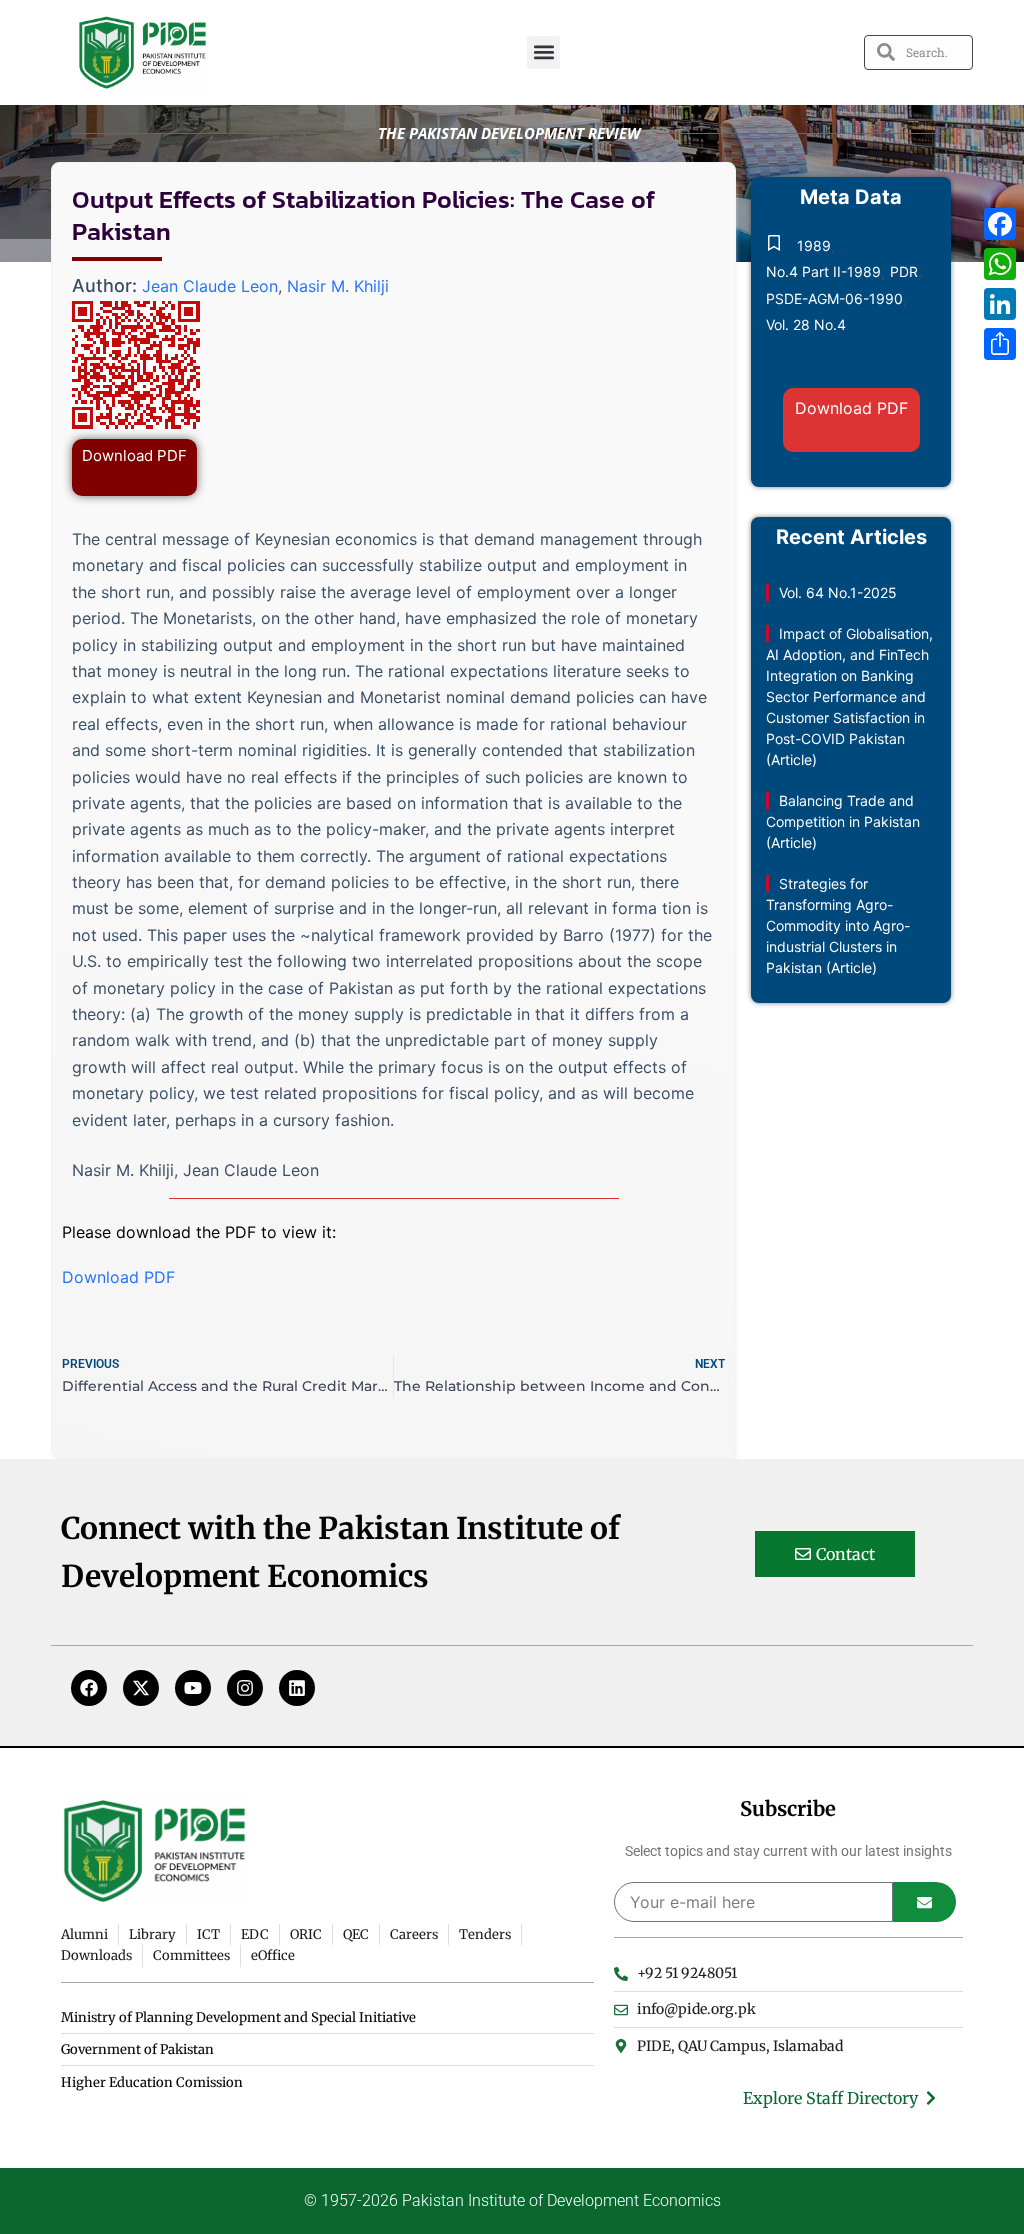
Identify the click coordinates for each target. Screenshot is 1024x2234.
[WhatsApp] (1000, 264)
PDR (904, 271)
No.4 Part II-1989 (823, 271)
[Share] (1000, 344)
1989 (814, 245)
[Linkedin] (297, 1688)
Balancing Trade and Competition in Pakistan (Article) (843, 821)
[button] (543, 52)
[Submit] (924, 1902)
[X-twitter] (141, 1688)
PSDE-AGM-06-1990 (834, 298)
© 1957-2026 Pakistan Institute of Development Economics (512, 2200)
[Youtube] (193, 1688)
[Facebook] (89, 1688)
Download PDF (134, 455)
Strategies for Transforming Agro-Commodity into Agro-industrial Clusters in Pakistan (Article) (838, 925)
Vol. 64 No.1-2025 (838, 592)
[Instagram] (245, 1688)
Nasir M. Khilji (338, 286)
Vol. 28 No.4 (806, 324)
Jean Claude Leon (210, 286)
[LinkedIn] (1000, 304)
